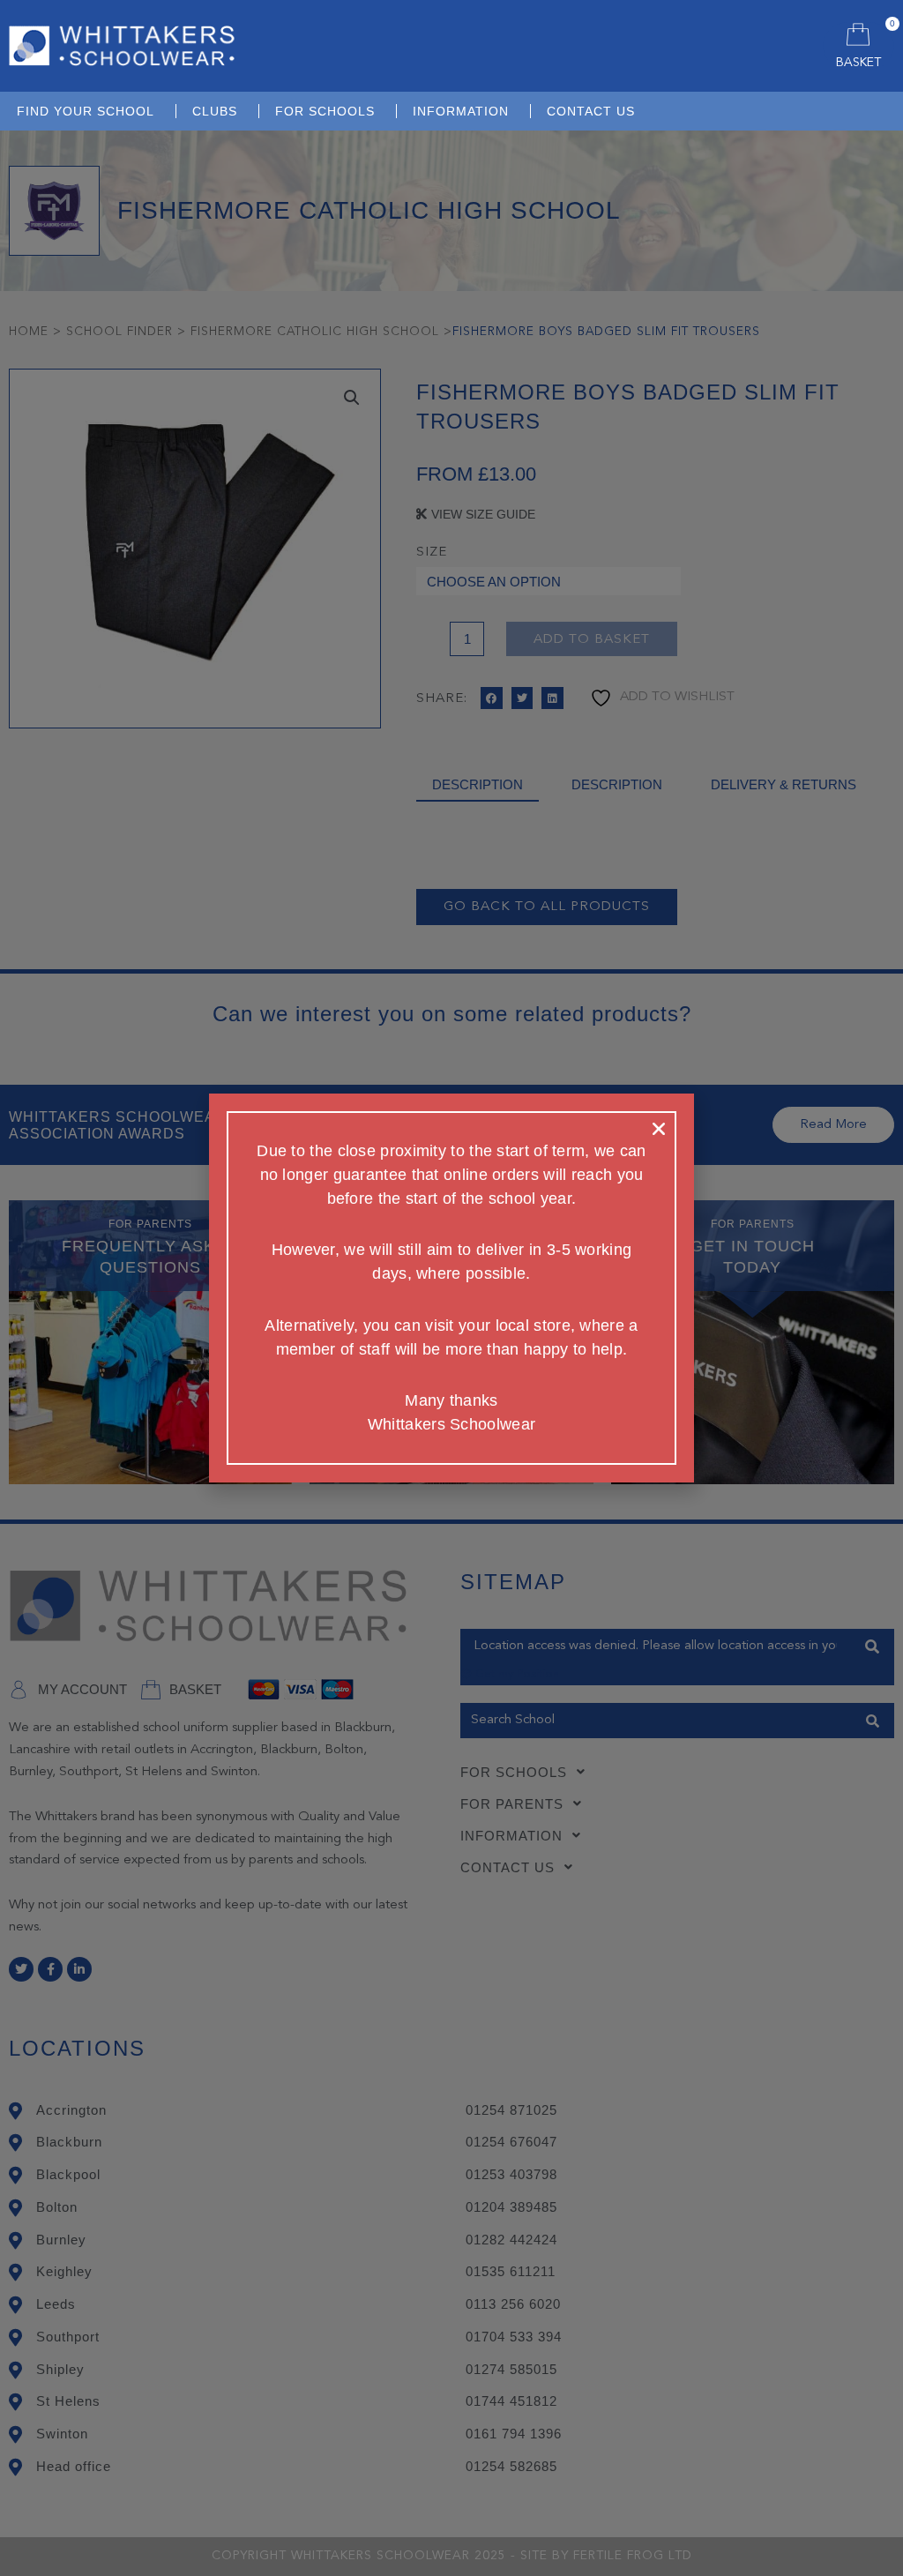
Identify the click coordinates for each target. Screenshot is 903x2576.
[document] (451, 1288)
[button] (659, 1129)
